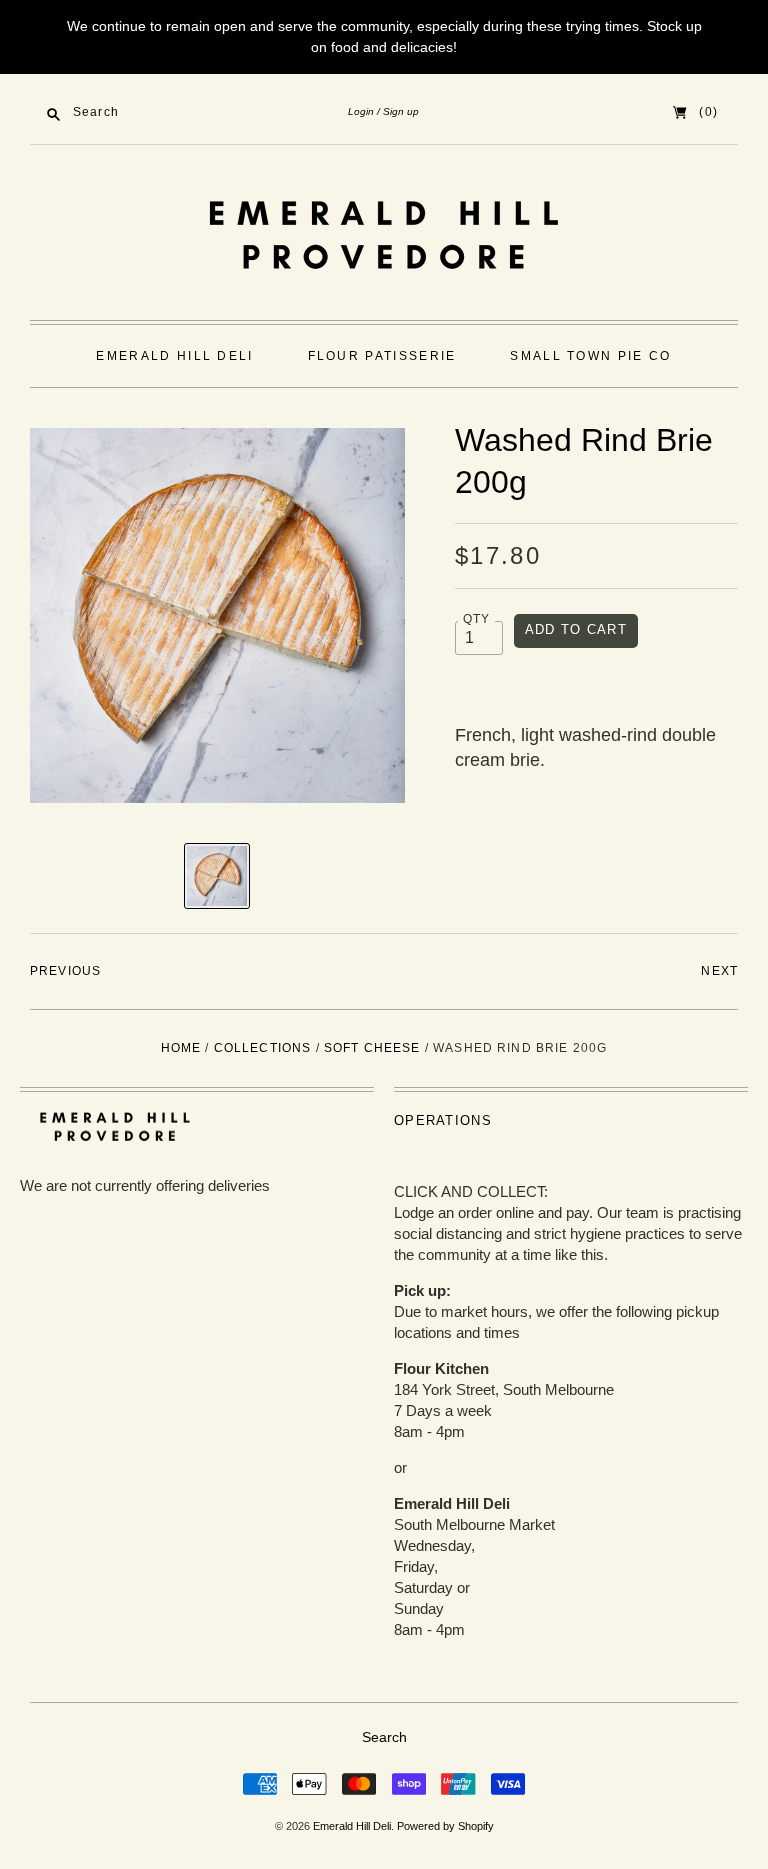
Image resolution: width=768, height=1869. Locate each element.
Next (719, 971)
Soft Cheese (372, 1048)
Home (181, 1048)
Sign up (401, 111)
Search (384, 1737)
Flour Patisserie (382, 356)
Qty (477, 618)
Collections (263, 1048)
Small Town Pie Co (590, 356)
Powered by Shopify (445, 1826)
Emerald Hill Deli (174, 356)
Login (361, 111)
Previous (65, 971)
